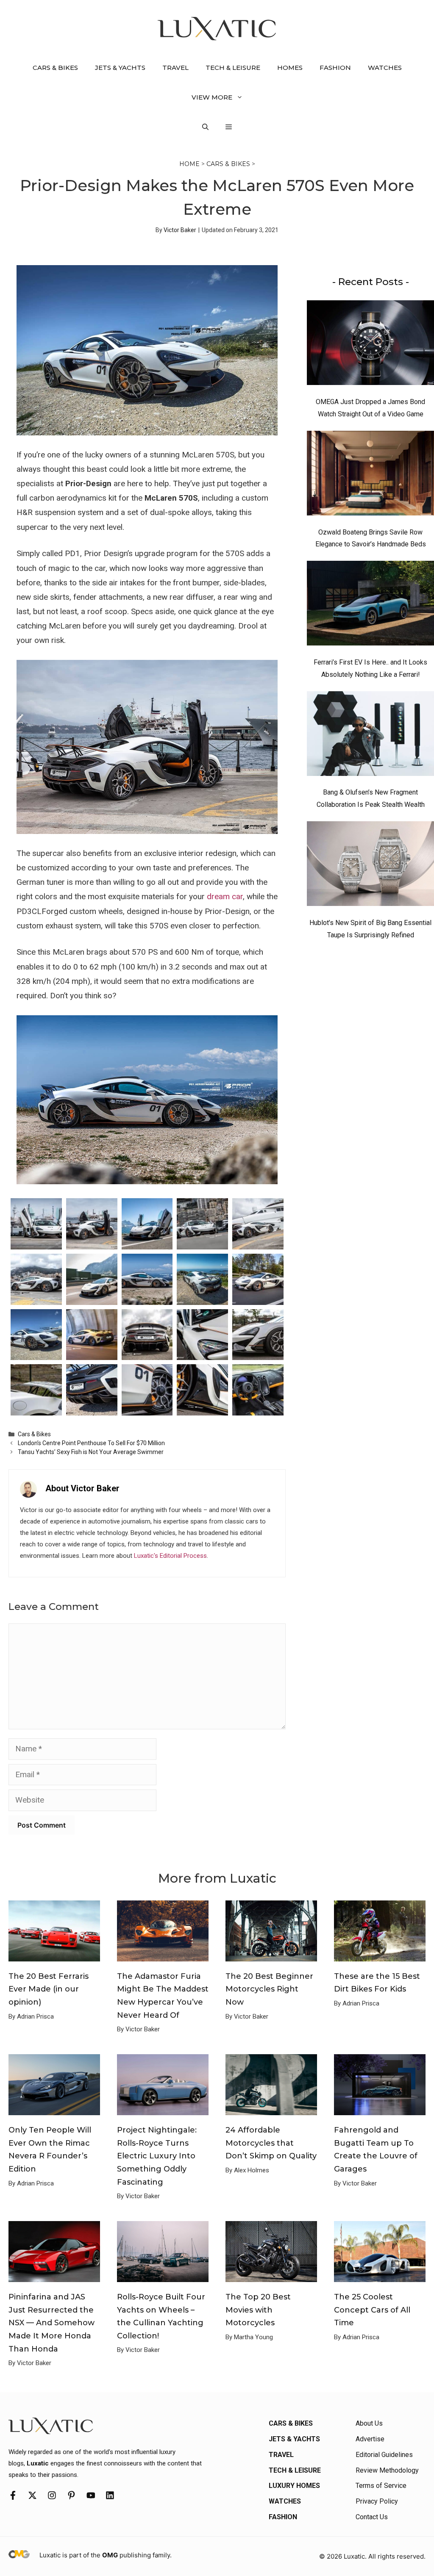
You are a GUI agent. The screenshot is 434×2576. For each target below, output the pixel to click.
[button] (205, 127)
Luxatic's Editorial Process (170, 1556)
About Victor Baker (82, 1488)
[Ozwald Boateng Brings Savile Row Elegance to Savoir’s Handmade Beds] (370, 475)
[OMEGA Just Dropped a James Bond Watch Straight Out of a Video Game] (370, 345)
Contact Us (372, 2517)
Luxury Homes (294, 2486)
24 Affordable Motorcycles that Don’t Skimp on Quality (271, 2143)
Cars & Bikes (55, 68)
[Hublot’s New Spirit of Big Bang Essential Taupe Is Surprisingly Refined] (370, 866)
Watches (385, 68)
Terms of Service (381, 2486)
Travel (175, 68)
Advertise (370, 2439)
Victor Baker (180, 230)
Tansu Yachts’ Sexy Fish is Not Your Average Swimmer (91, 1452)
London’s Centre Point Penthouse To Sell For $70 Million (91, 1443)
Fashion (335, 68)
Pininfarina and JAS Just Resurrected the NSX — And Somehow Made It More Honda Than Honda (51, 2323)
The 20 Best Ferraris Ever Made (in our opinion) (49, 1989)
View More (212, 97)
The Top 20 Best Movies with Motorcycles (258, 2310)
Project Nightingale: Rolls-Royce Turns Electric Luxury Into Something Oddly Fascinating (157, 2156)
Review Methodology (387, 2470)
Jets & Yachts (120, 68)
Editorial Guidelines (384, 2455)
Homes (290, 68)
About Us (369, 2423)
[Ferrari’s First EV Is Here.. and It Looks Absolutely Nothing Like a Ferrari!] (370, 605)
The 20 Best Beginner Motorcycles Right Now (269, 1989)
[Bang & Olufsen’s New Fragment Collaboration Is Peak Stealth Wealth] (370, 736)
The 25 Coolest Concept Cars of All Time (372, 2310)
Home (189, 164)
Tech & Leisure (233, 68)
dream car (225, 896)
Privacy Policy (377, 2501)
